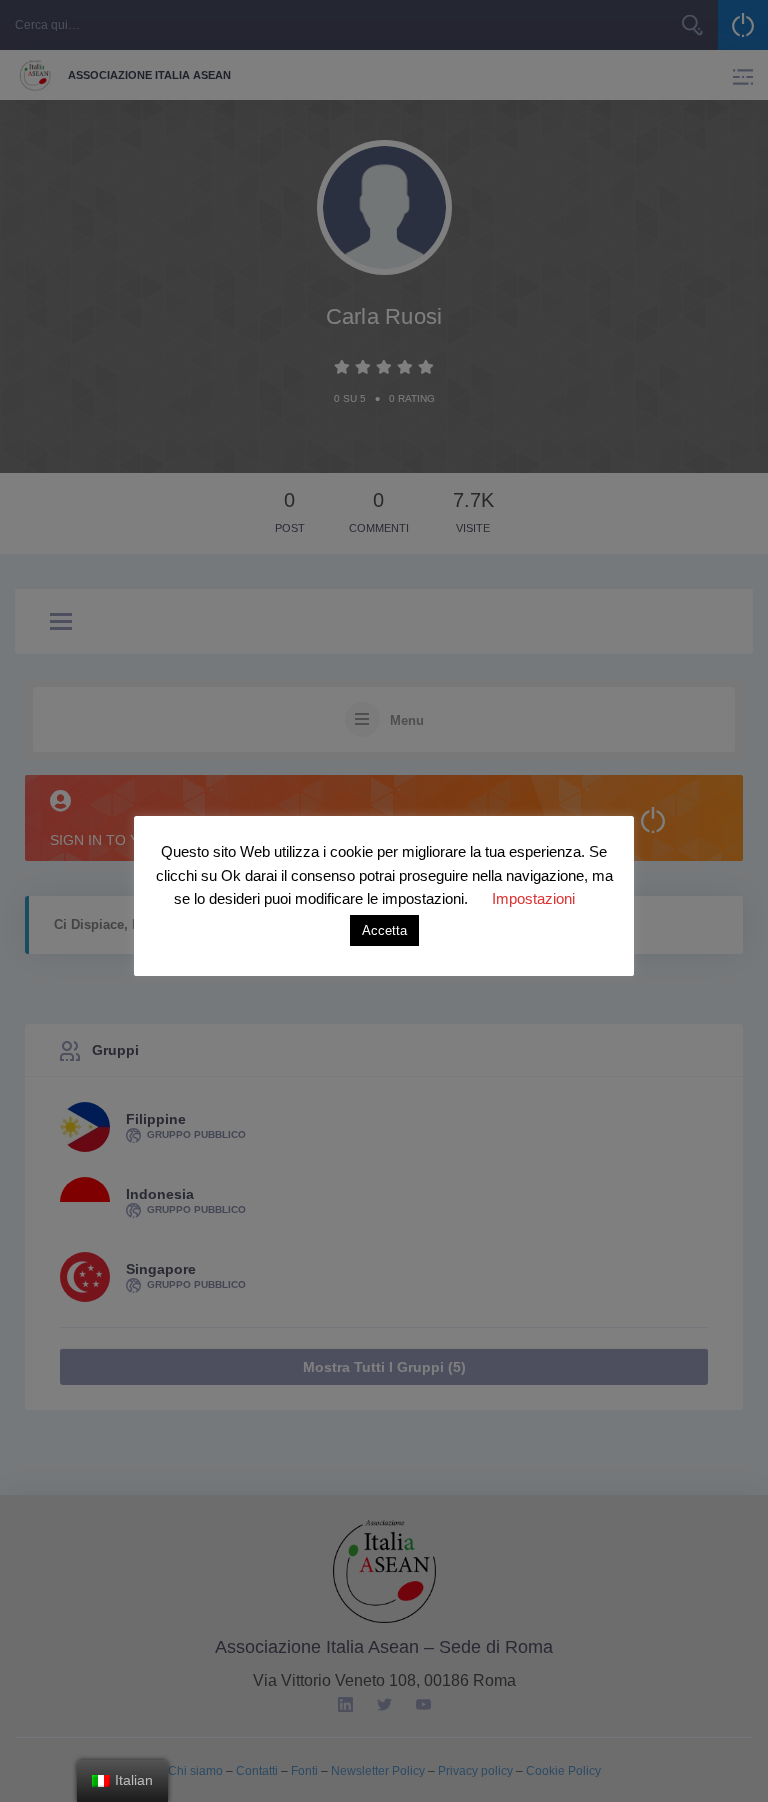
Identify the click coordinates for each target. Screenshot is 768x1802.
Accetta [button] (384, 930)
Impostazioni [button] (533, 898)
